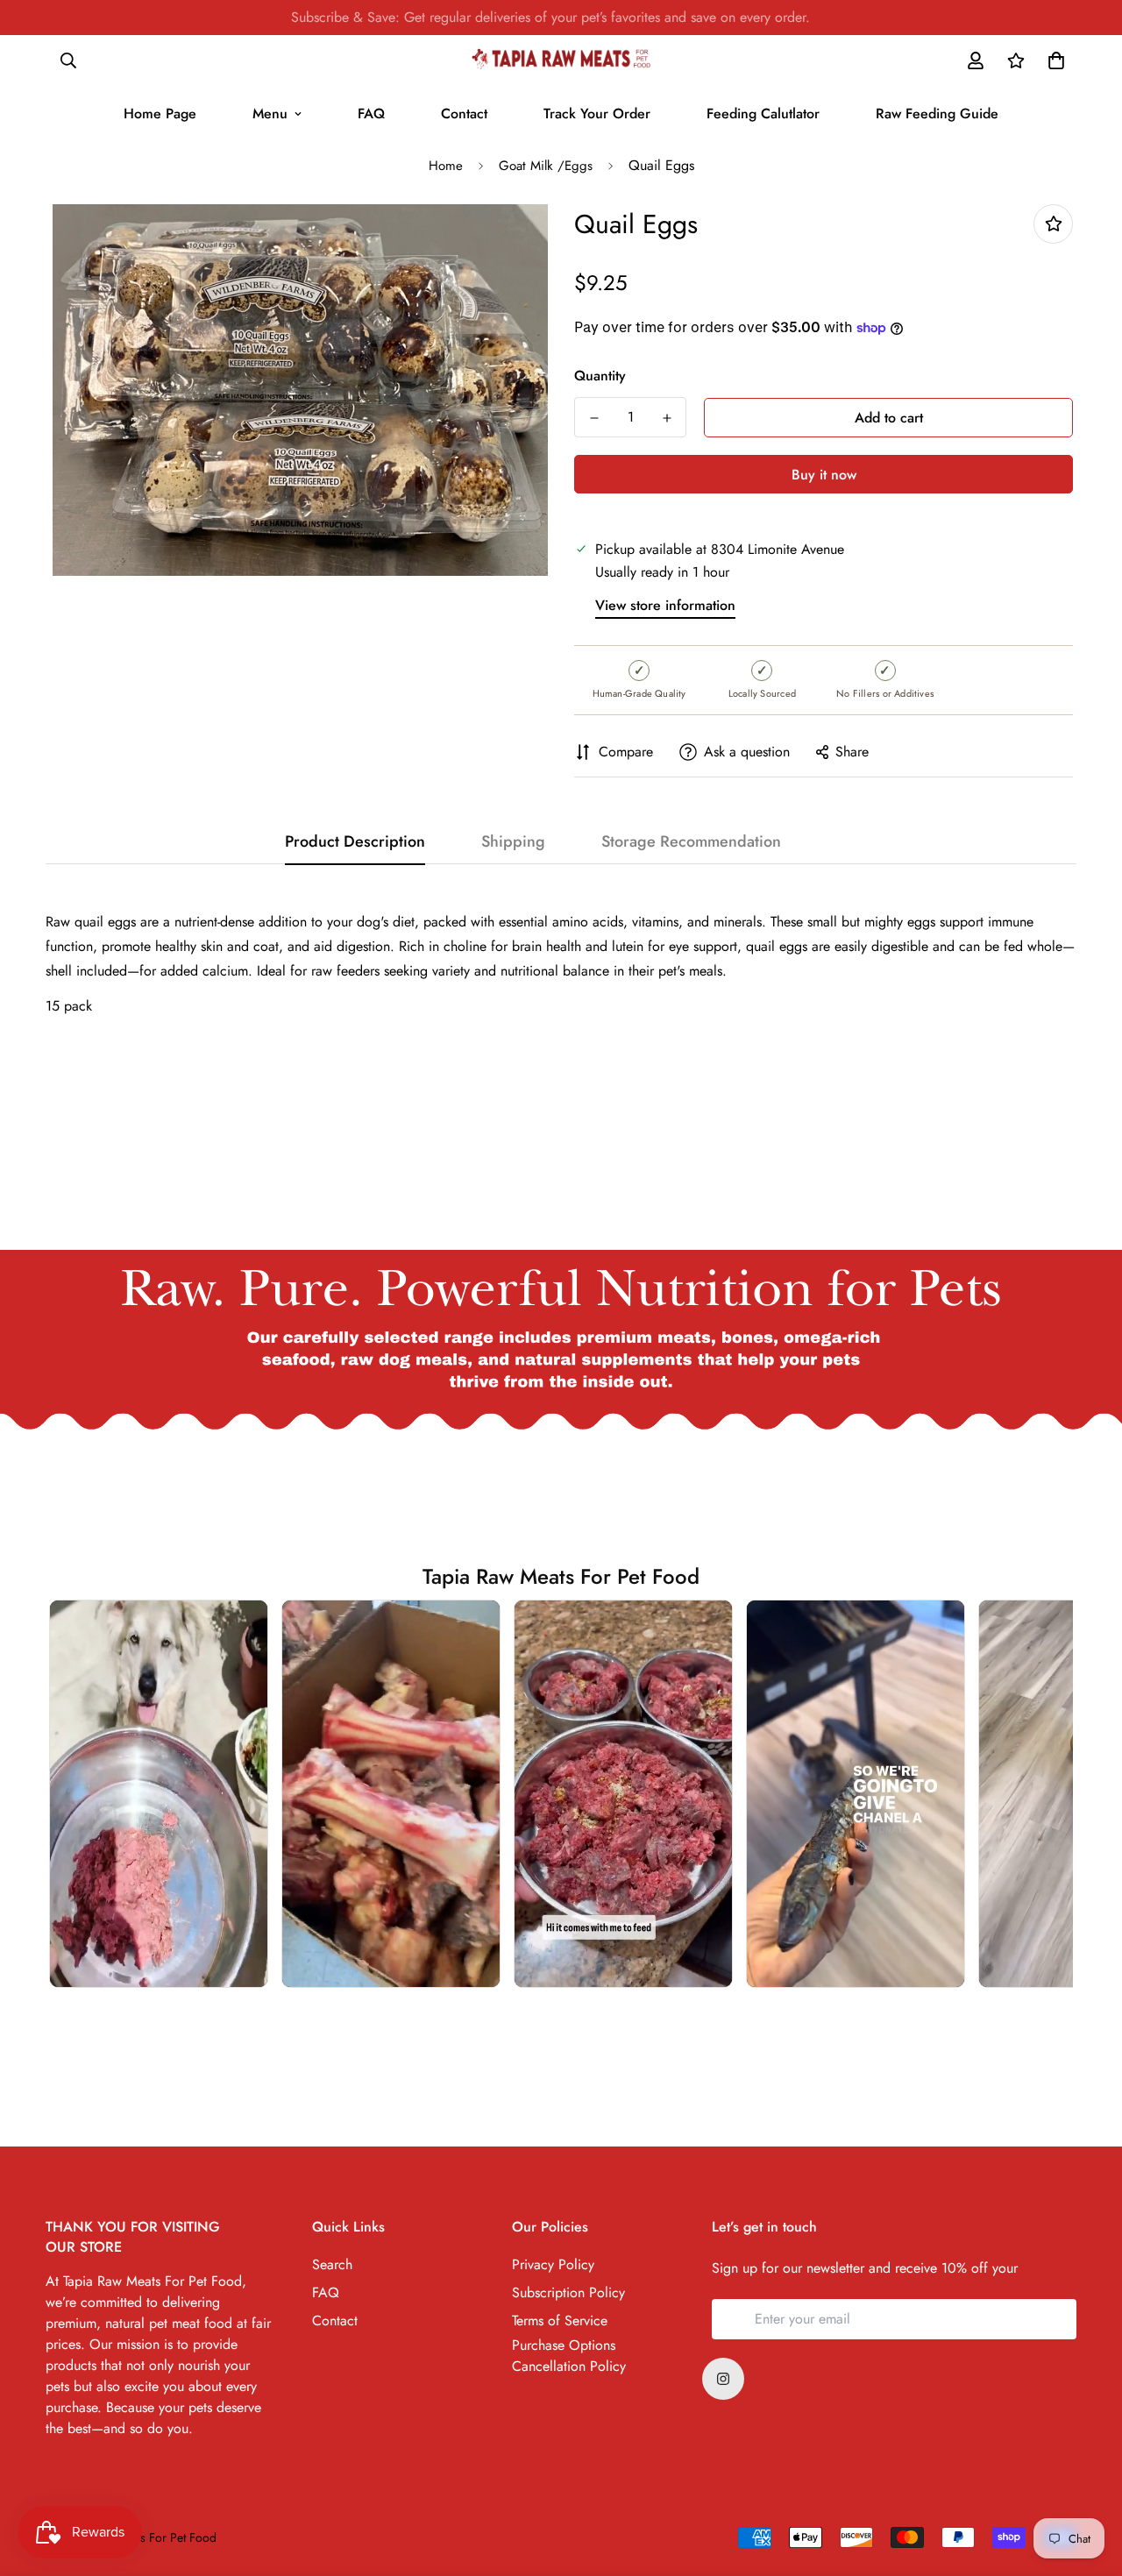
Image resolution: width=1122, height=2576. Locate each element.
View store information (665, 605)
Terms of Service (560, 2321)
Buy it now (824, 475)
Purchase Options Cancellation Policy (569, 2356)
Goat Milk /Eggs (546, 166)
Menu (270, 114)
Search (332, 2264)
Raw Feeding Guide (937, 114)
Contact (464, 114)
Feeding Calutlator (763, 114)
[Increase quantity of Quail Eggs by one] (667, 418)
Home (446, 166)
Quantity (600, 376)
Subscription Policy (568, 2292)
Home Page (160, 114)
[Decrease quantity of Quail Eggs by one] (594, 418)
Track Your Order (597, 114)
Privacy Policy (553, 2264)
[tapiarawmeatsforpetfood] (561, 60)
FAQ (371, 114)
